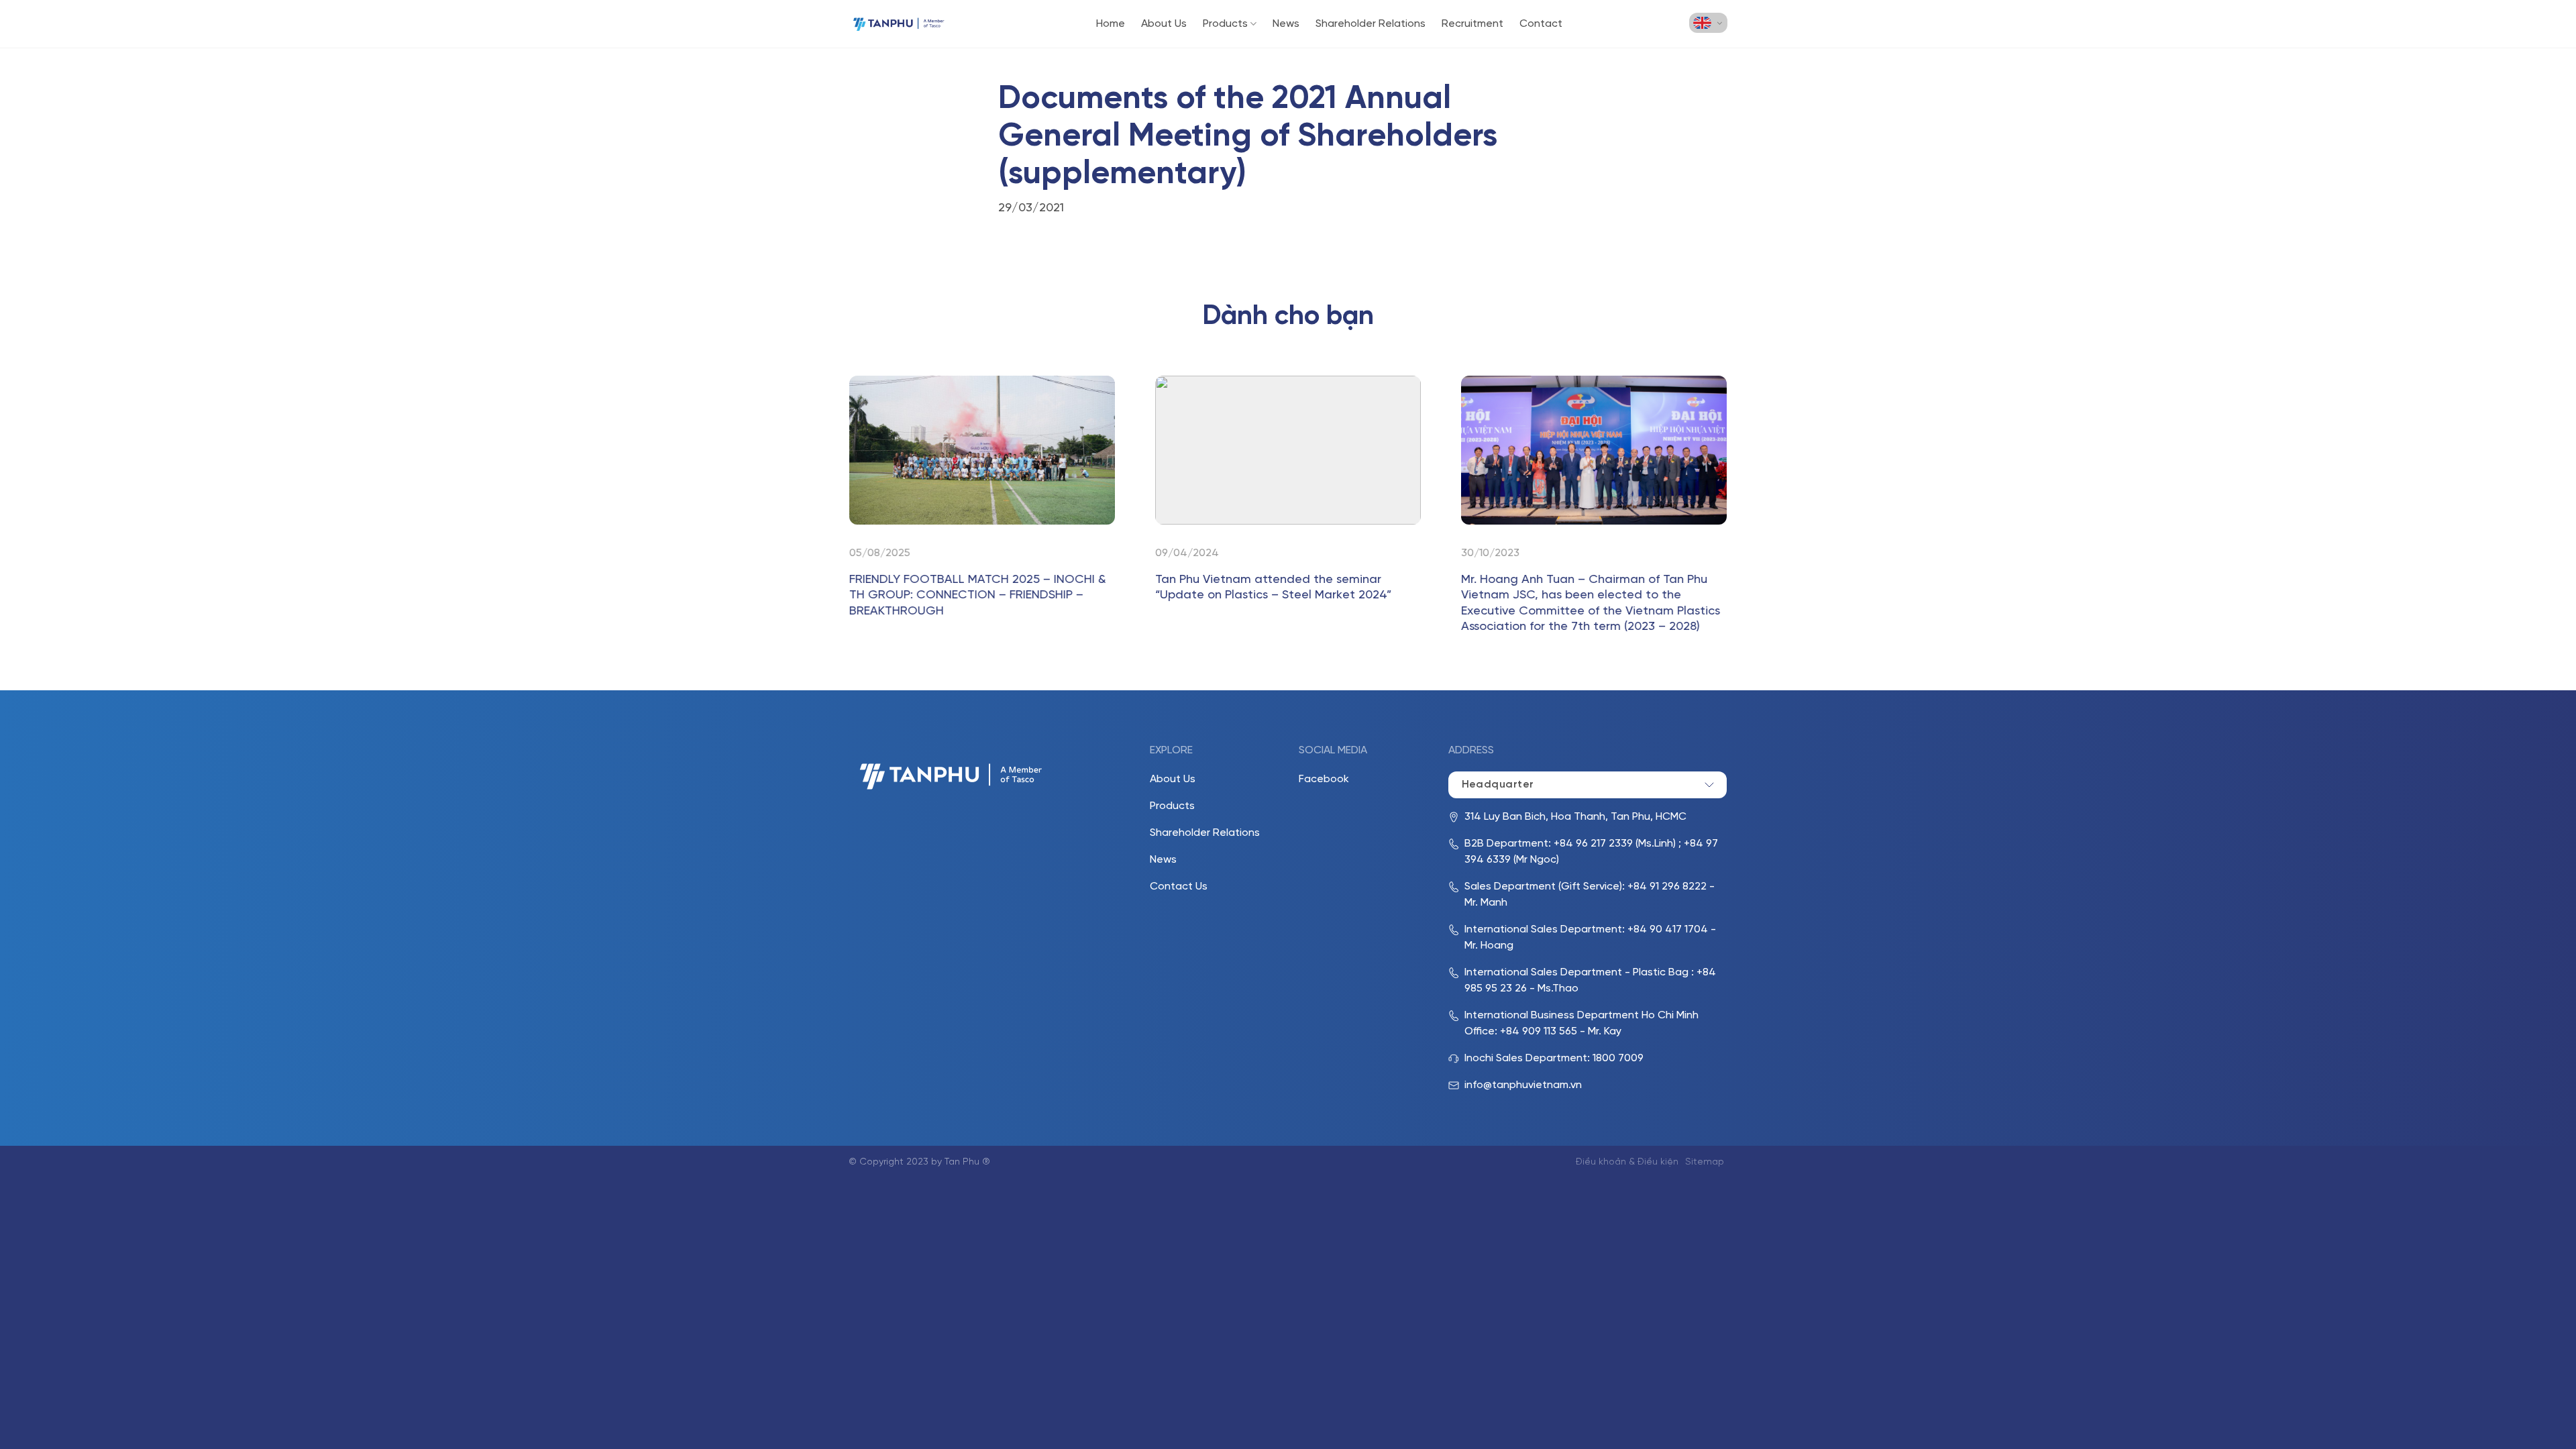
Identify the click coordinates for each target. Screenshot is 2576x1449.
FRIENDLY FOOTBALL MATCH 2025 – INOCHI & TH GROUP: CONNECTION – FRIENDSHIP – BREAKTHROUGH (978, 596)
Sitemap (1705, 1162)
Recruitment (1472, 24)
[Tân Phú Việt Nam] (899, 24)
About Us (1164, 24)
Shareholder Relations (1371, 24)
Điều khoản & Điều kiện (1627, 1162)
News (1286, 24)
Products (1225, 24)
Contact (1541, 24)
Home (1111, 24)
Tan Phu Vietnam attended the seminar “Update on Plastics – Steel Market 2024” (1273, 588)
